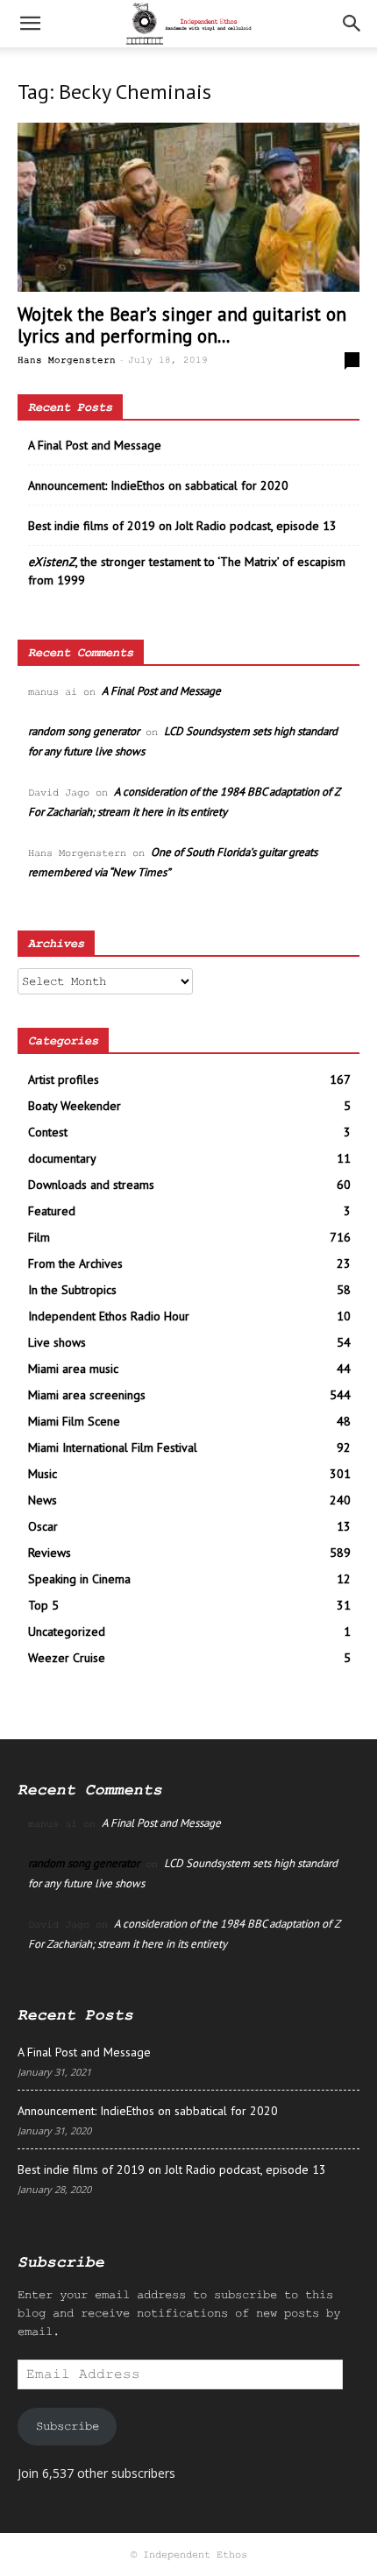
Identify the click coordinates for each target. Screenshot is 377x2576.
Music (43, 1474)
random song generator (84, 731)
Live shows (57, 1342)
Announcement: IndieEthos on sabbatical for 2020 (158, 485)
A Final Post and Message (95, 445)
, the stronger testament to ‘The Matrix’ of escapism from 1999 (187, 571)
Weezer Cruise (67, 1658)
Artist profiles (64, 1079)
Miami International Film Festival (113, 1447)
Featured (52, 1211)
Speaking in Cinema (79, 1579)
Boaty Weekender (75, 1106)
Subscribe (68, 2426)
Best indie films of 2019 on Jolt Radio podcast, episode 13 (182, 526)
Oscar (43, 1526)
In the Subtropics (72, 1290)
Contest (48, 1132)
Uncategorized (67, 1631)
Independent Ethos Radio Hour (109, 1316)
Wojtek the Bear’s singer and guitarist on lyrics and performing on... (182, 325)
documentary (62, 1158)
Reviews (50, 1553)
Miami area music (73, 1369)
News (43, 1500)
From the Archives (75, 1263)
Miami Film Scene (74, 1421)
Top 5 (43, 1605)
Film (39, 1237)
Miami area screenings (87, 1395)
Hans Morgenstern (67, 360)
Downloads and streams (91, 1185)
